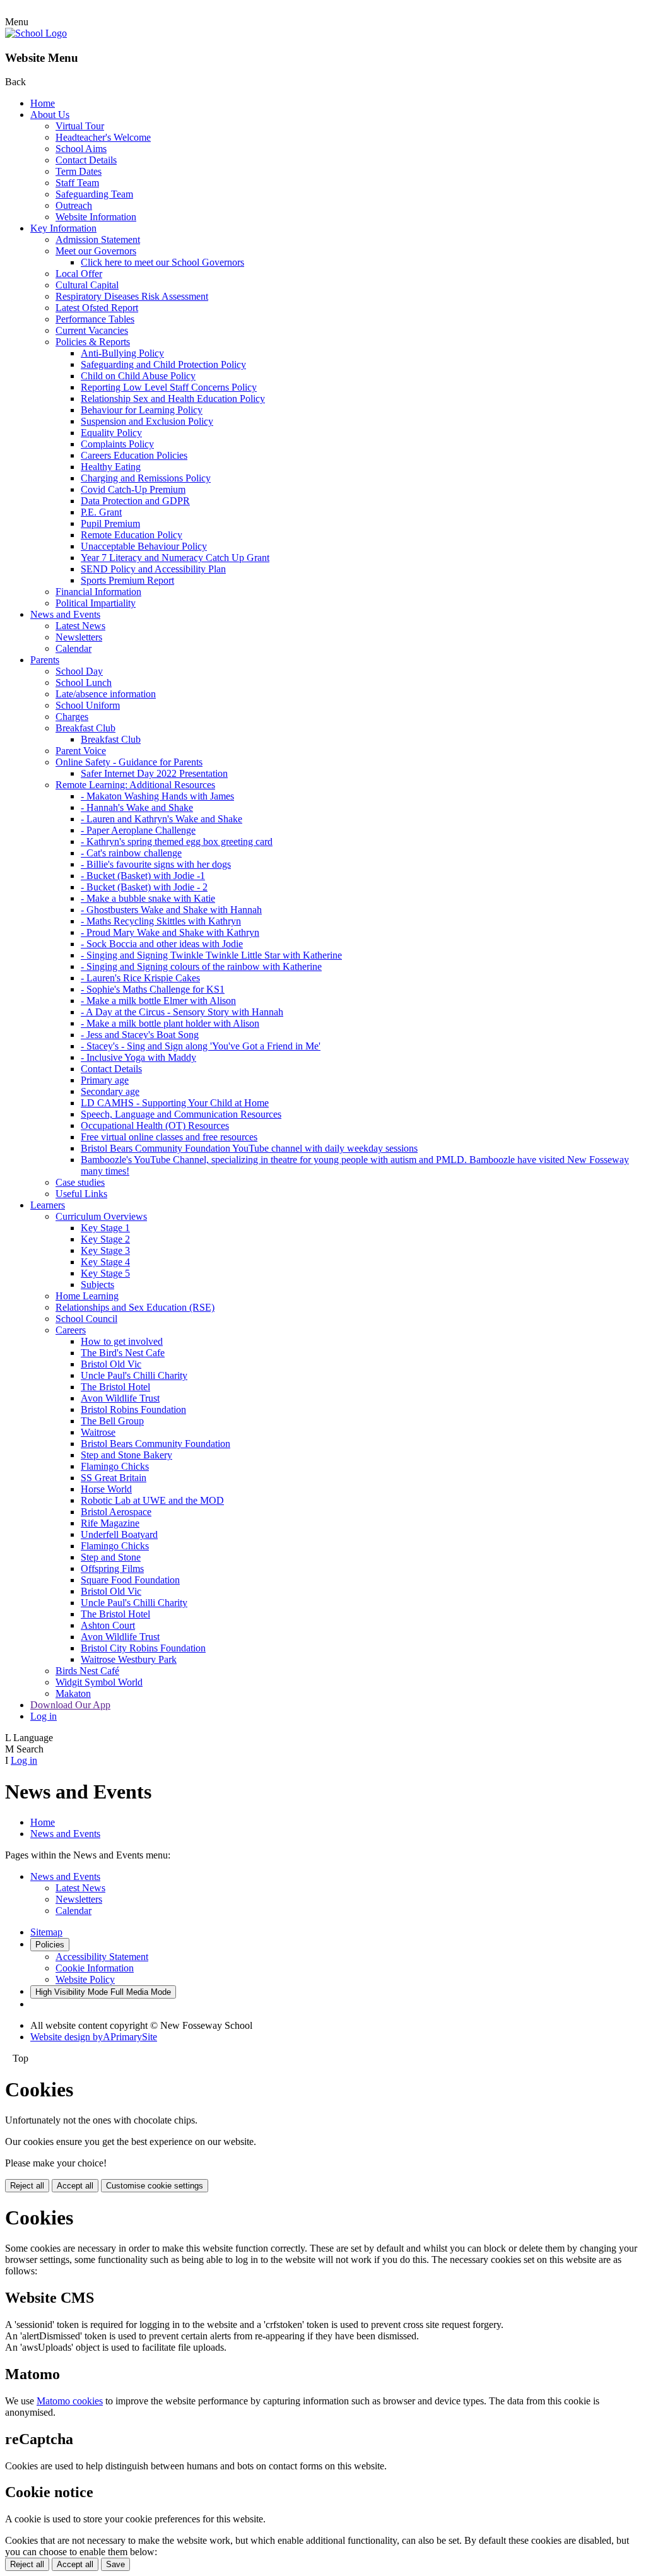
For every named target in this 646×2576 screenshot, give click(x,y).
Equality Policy (111, 433)
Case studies (80, 1182)
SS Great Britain (114, 1478)
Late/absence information (106, 694)
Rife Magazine (110, 1523)
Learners (48, 1205)
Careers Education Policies (134, 455)
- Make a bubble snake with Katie (148, 898)
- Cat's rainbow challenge (131, 853)
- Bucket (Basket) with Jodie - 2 (144, 887)
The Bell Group (112, 1421)
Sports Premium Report (127, 580)
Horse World (106, 1489)
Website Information (96, 217)
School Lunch (84, 682)
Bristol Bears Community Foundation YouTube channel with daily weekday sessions (249, 1148)
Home (43, 103)
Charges (72, 717)
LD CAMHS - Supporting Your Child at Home (175, 1103)
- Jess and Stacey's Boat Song (140, 1035)
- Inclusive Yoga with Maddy (138, 1057)
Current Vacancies (92, 330)
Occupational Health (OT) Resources (155, 1126)
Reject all (27, 2186)
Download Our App (70, 1705)
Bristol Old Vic (111, 1364)
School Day (79, 671)
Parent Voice (81, 751)
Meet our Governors (96, 251)
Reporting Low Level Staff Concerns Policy (169, 387)
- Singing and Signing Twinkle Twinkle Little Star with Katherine (211, 955)
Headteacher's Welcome (103, 137)
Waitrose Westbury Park (129, 1659)
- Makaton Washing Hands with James (157, 796)
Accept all (75, 2186)
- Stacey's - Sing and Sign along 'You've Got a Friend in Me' (201, 1046)
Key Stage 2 (105, 1239)
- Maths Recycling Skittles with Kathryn (161, 921)
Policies (50, 1945)
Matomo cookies (70, 2401)
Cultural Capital (87, 285)
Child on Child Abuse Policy (138, 376)
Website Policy (85, 1979)
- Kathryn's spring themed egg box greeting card (177, 842)
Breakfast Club (85, 728)
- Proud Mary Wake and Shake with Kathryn (170, 932)
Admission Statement (98, 239)
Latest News (80, 626)
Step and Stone (111, 1557)
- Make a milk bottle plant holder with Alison (170, 1023)
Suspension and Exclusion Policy (147, 421)
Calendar (73, 648)
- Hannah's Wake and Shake (137, 807)
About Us (50, 115)
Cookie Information (95, 1968)
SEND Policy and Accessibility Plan (153, 569)
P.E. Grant (101, 512)
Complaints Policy (117, 444)
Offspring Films (112, 1569)
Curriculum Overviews (101, 1216)
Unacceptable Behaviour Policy (144, 546)
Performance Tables (95, 319)
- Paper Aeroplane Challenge (138, 830)
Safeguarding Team (94, 194)
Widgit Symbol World (99, 1682)
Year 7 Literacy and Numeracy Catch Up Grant (175, 558)
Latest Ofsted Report (97, 308)
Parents (45, 660)
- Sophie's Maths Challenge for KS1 (153, 989)
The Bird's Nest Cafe (123, 1353)
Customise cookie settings (155, 2186)
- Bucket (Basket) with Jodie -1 (143, 876)
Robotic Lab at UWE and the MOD (152, 1500)
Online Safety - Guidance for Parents (129, 762)
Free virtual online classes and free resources (169, 1137)
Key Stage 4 (105, 1262)
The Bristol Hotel (115, 1387)
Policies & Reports (93, 342)
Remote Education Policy (132, 535)
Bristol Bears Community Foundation (156, 1444)
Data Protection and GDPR (135, 501)
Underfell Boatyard (119, 1534)
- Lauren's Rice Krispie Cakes (140, 978)
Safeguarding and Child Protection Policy (163, 364)
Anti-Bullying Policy (122, 353)
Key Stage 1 (105, 1228)
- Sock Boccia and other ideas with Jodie (162, 944)
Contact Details (86, 160)
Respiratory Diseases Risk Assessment (132, 296)
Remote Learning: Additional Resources (135, 785)
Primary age (105, 1080)
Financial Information (98, 592)
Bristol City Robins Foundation (143, 1648)
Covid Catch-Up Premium (133, 489)
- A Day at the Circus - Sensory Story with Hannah (182, 1012)
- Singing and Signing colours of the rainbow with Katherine (201, 966)
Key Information (63, 228)
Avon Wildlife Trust (120, 1398)
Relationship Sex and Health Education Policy (173, 399)
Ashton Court (108, 1625)
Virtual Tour (80, 126)
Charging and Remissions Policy (146, 478)
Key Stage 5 (105, 1273)
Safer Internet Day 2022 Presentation (154, 773)
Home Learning (87, 1296)
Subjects (97, 1285)
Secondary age (110, 1091)
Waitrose (98, 1432)
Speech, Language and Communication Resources (181, 1114)
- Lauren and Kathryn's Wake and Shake (161, 819)
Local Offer (79, 274)
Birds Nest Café (87, 1671)
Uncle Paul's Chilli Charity (134, 1375)
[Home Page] (36, 33)
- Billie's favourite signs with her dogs (156, 864)
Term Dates (79, 171)
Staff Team (77, 183)
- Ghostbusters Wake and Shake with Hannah (171, 910)
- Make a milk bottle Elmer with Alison (158, 1001)
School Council (86, 1319)
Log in (44, 1716)
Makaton (73, 1693)
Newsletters (79, 637)
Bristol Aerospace (116, 1512)
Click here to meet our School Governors (162, 262)
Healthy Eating (111, 467)
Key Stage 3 (105, 1250)
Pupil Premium (110, 523)
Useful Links (81, 1194)
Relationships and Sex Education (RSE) (135, 1307)
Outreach (74, 205)
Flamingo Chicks (115, 1466)
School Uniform (88, 705)
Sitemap (46, 1932)
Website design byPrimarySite (94, 2037)
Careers (71, 1330)
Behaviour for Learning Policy (142, 410)
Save (115, 2564)
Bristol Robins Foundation (133, 1409)
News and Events (65, 614)
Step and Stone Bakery (126, 1455)
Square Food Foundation (130, 1580)
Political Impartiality (96, 603)
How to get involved (122, 1341)
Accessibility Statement (102, 1957)
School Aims (81, 149)
